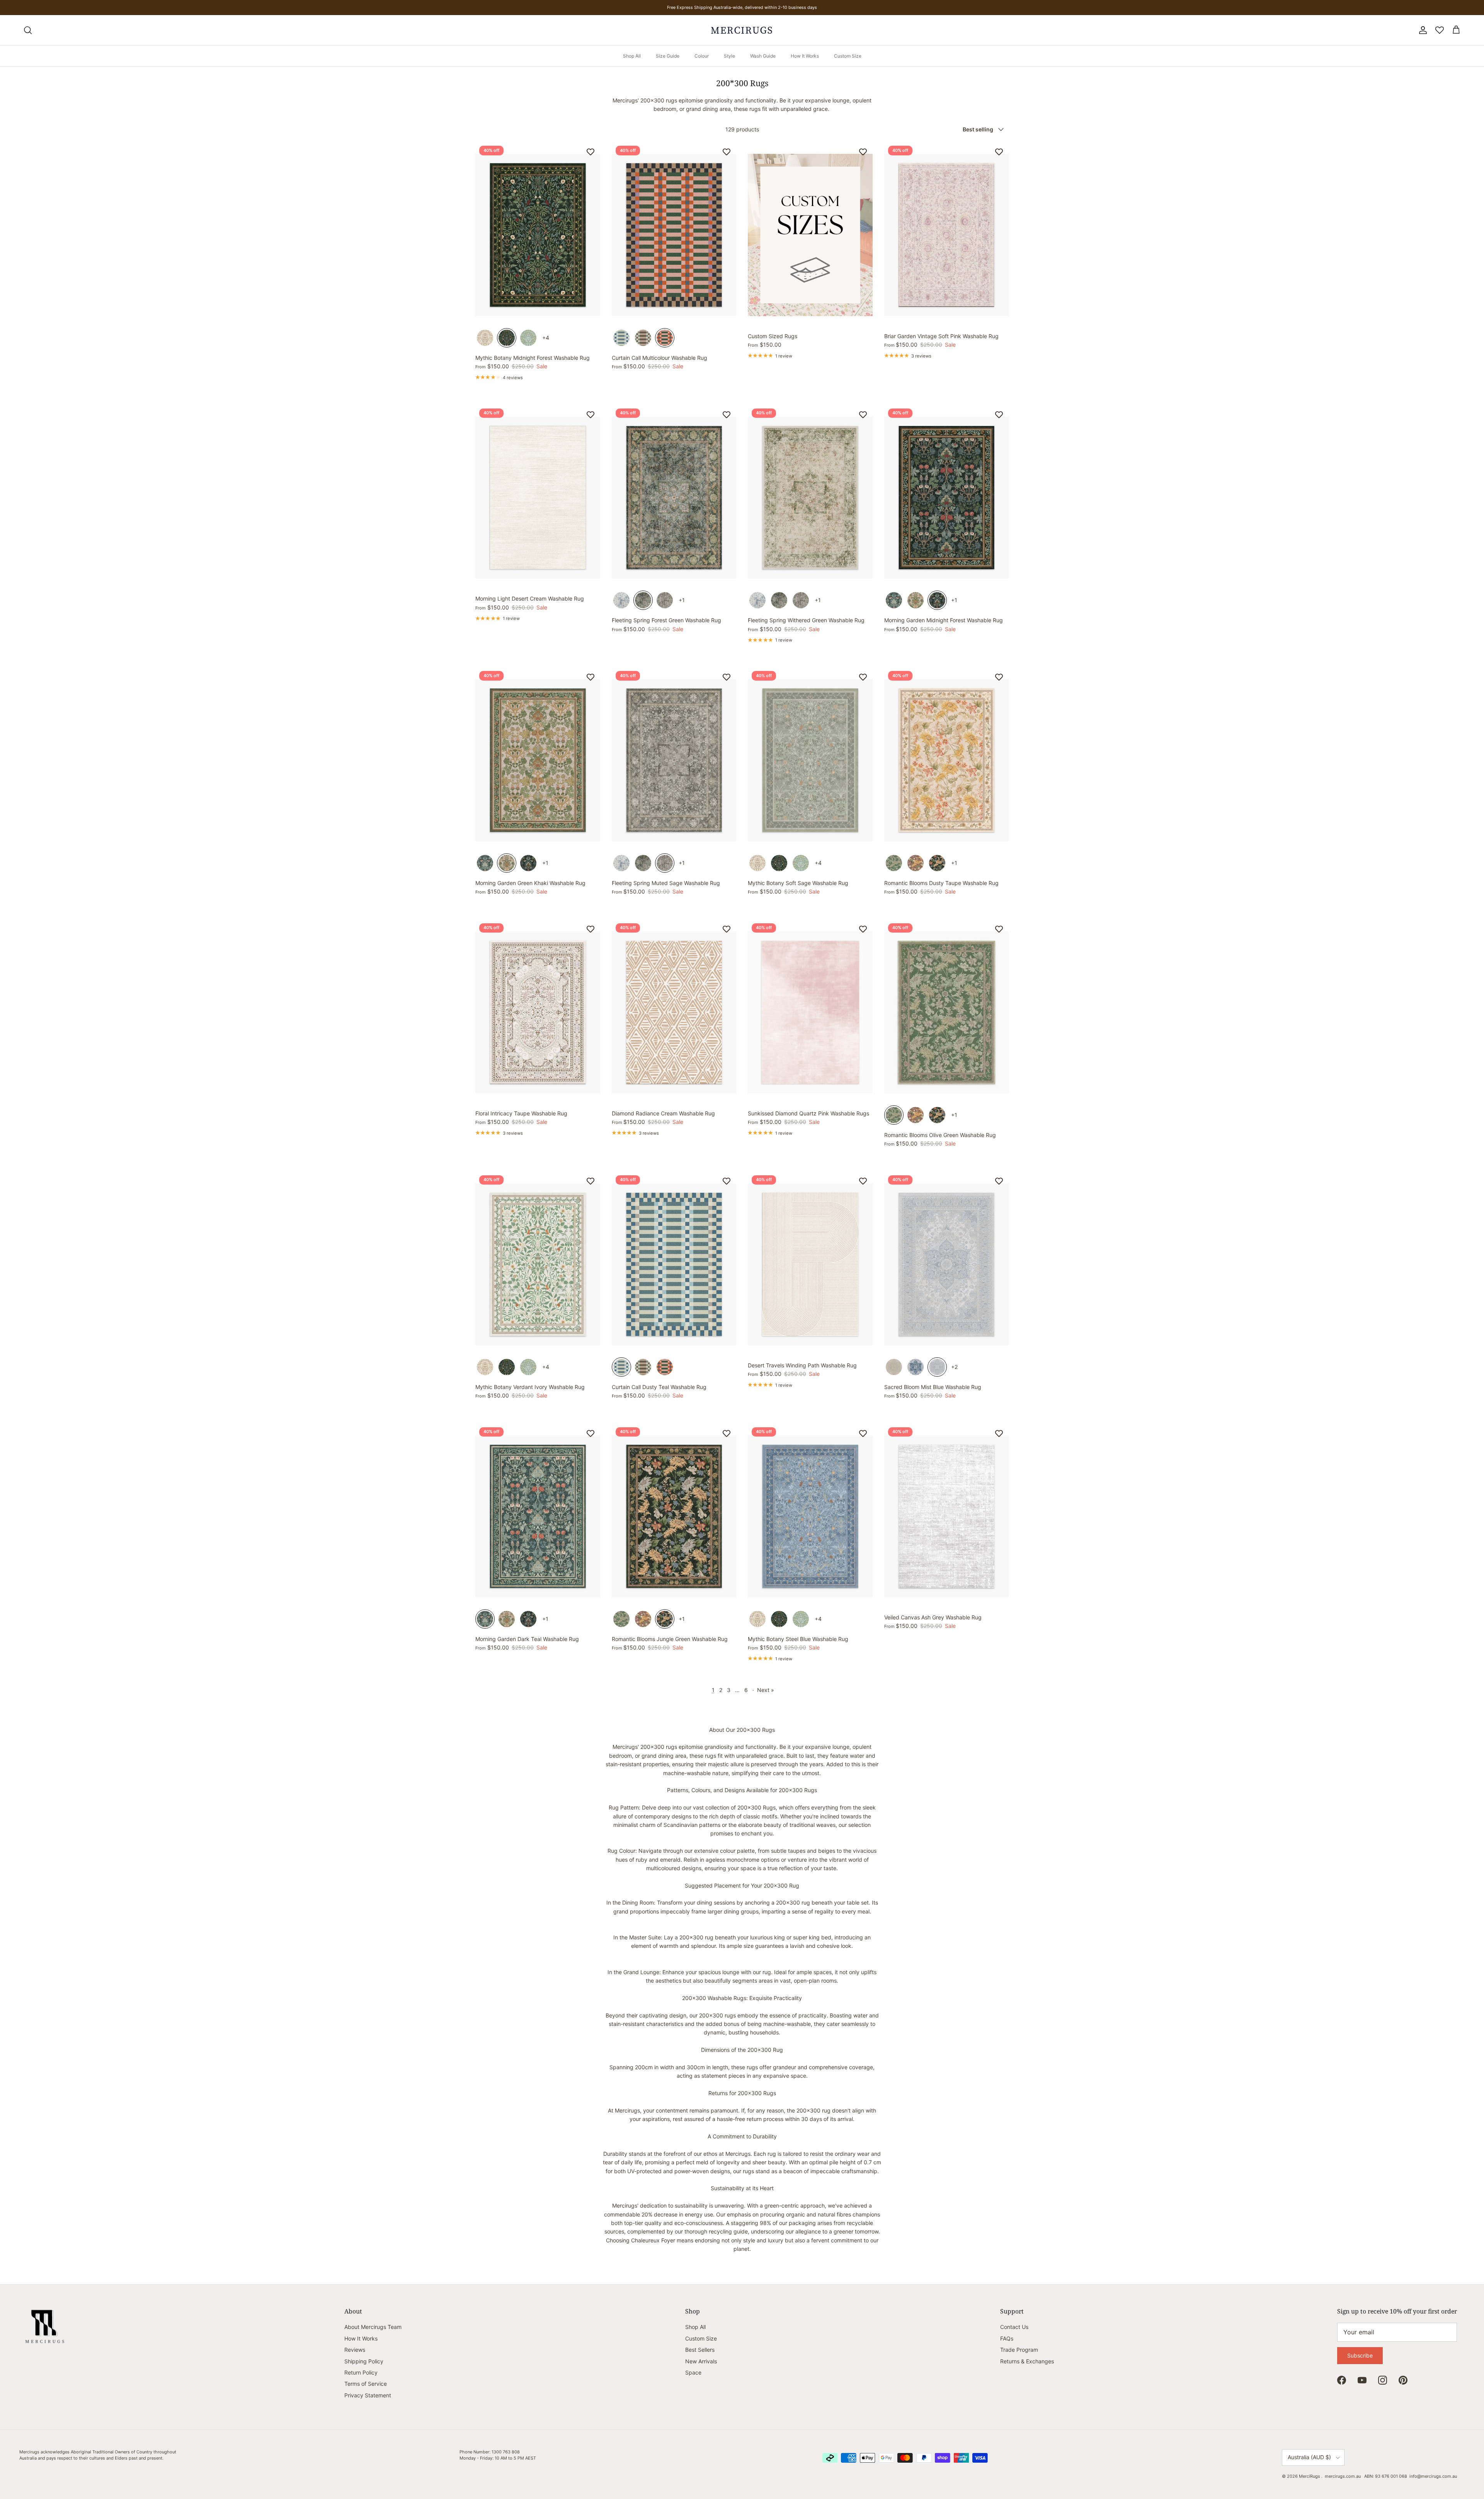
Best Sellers (700, 2350)
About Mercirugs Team (373, 2327)
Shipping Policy (364, 2361)
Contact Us (1014, 2327)
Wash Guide (763, 56)
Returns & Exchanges (1027, 2361)
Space (693, 2372)
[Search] (28, 30)
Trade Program (1019, 2350)
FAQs (1007, 2338)
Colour (702, 56)
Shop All (632, 56)
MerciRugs (1310, 2476)
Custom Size (848, 56)
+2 (954, 1367)
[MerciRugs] (742, 30)
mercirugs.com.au (1343, 2476)
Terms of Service (366, 2384)
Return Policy (361, 2372)
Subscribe (1360, 2355)
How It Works (805, 56)
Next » (766, 1690)
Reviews (355, 2350)
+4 (546, 338)
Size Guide (668, 56)
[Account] (1421, 30)
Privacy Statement (368, 2395)
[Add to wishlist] (591, 152)
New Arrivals (701, 2361)
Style (729, 56)
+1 (682, 600)
